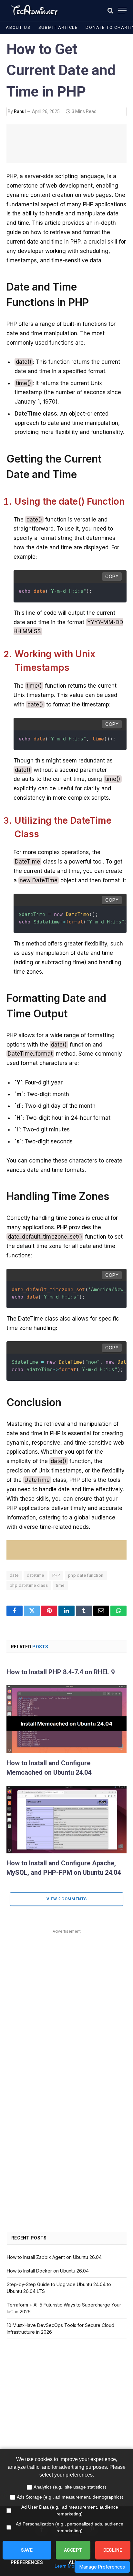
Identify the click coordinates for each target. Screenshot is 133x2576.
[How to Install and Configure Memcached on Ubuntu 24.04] (66, 1719)
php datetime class (29, 1585)
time (60, 1585)
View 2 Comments (67, 1899)
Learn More (66, 2566)
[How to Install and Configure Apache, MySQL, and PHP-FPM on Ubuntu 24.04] (66, 1820)
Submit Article (58, 27)
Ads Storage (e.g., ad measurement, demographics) (70, 2497)
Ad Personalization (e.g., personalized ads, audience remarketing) (70, 2527)
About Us (18, 27)
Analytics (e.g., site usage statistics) (70, 2487)
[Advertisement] (66, 2002)
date (14, 1575)
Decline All (113, 2553)
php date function (86, 1575)
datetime (36, 1575)
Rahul (20, 111)
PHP (56, 1575)
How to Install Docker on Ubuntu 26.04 (48, 2271)
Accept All (73, 2553)
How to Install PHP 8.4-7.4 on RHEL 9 (61, 1672)
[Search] (110, 11)
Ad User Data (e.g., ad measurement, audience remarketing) (70, 2510)
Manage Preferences (102, 2567)
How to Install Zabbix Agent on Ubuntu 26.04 (54, 2257)
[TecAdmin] (34, 11)
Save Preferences (27, 2553)
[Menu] (122, 11)
